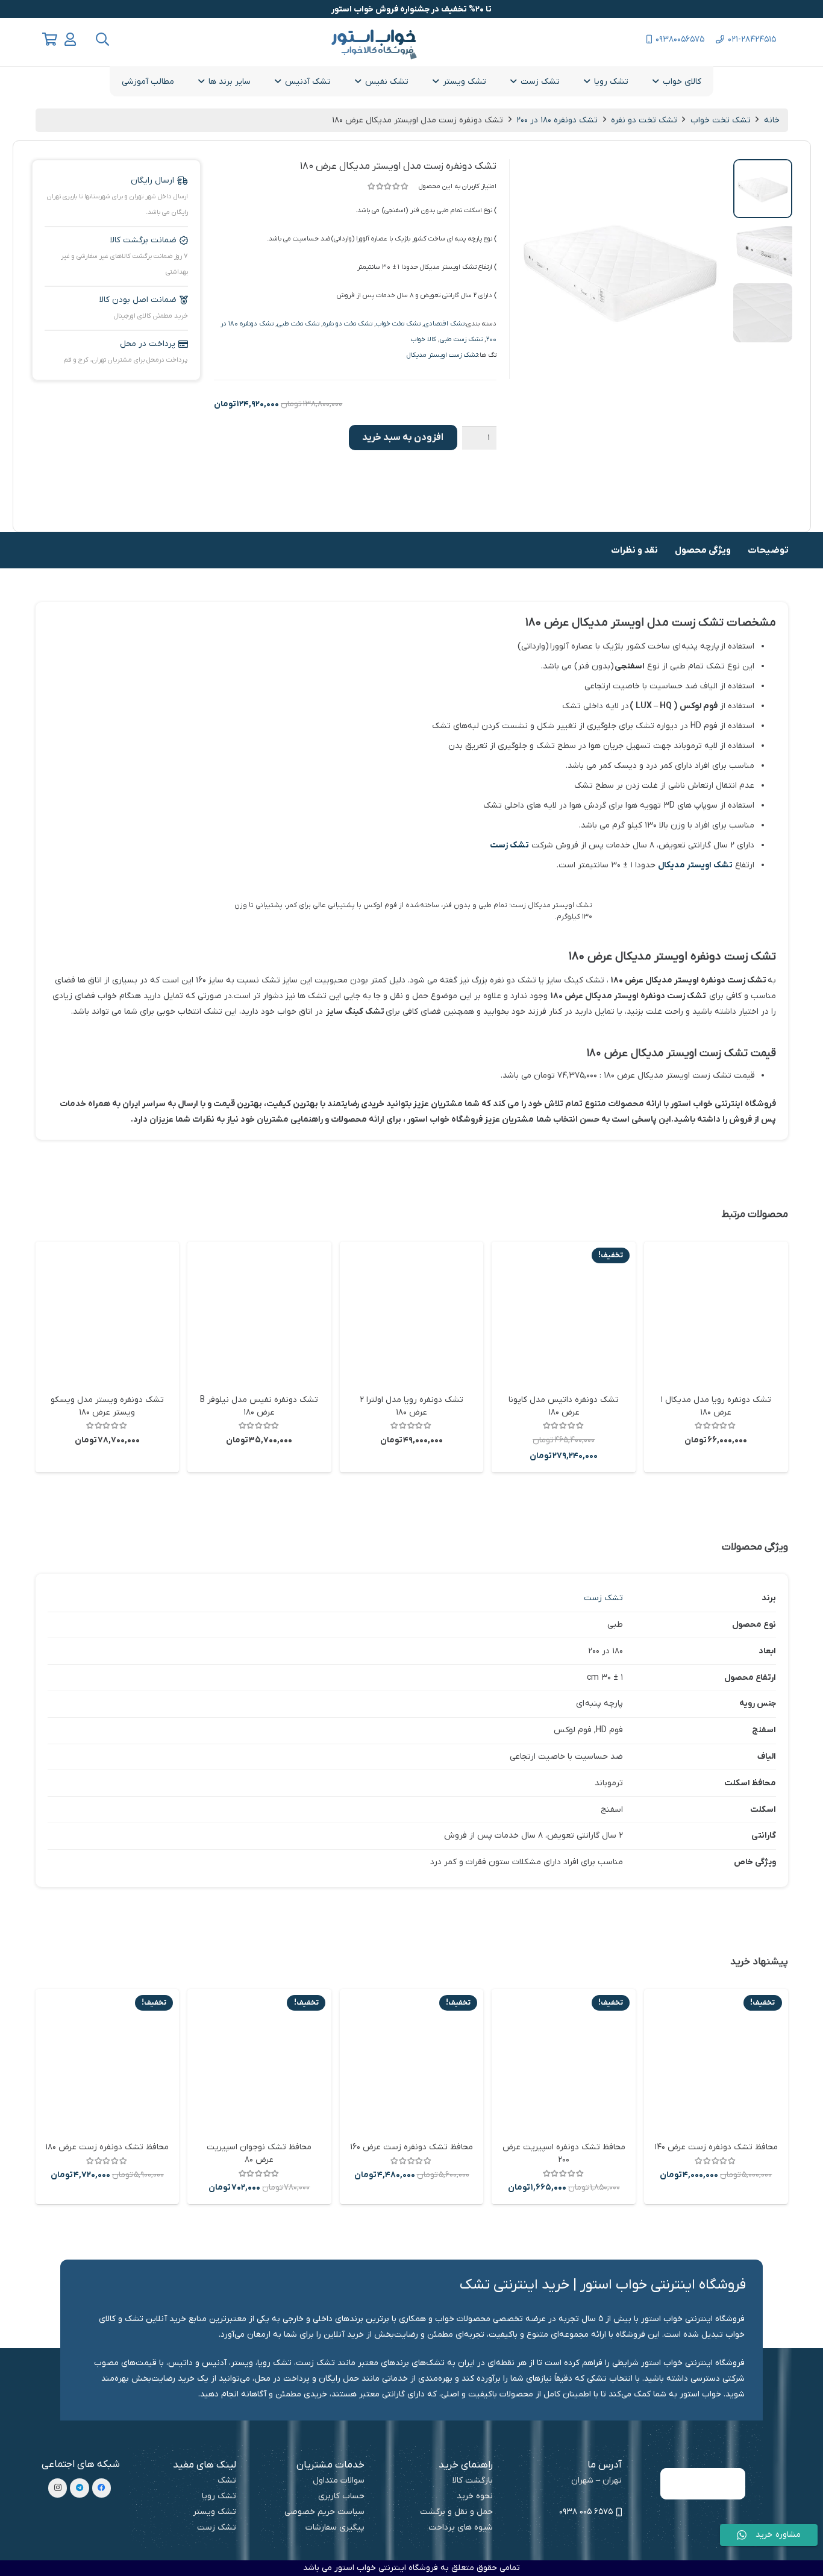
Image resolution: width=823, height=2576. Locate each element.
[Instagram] (58, 2488)
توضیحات (768, 550)
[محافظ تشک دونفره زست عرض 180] (108, 2061)
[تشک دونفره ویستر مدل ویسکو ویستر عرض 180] (108, 1314)
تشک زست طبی (461, 339)
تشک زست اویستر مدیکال (442, 355)
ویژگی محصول (703, 550)
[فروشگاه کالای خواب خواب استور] (703, 2452)
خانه (772, 120)
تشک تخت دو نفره (644, 120)
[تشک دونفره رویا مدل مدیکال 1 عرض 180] (716, 1314)
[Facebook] (102, 2488)
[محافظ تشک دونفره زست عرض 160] (412, 2061)
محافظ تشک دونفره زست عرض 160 (411, 2147)
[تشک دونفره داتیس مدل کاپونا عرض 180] (564, 1314)
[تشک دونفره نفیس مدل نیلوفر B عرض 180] (259, 1314)
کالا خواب (424, 339)
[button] (102, 39)
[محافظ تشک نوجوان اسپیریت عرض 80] (259, 2061)
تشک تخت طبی (298, 324)
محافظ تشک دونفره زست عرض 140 (716, 2147)
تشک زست (509, 845)
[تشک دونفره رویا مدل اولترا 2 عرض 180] (412, 1314)
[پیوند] (70, 39)
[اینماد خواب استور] (703, 2484)
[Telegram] (80, 2488)
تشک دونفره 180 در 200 (557, 120)
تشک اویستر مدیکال (695, 865)
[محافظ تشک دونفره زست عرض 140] (716, 2061)
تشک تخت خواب (721, 120)
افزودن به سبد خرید (403, 438)
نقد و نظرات (634, 550)
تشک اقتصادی (444, 324)
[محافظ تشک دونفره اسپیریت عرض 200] (564, 2061)
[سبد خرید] (50, 39)
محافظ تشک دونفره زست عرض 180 (107, 2147)
